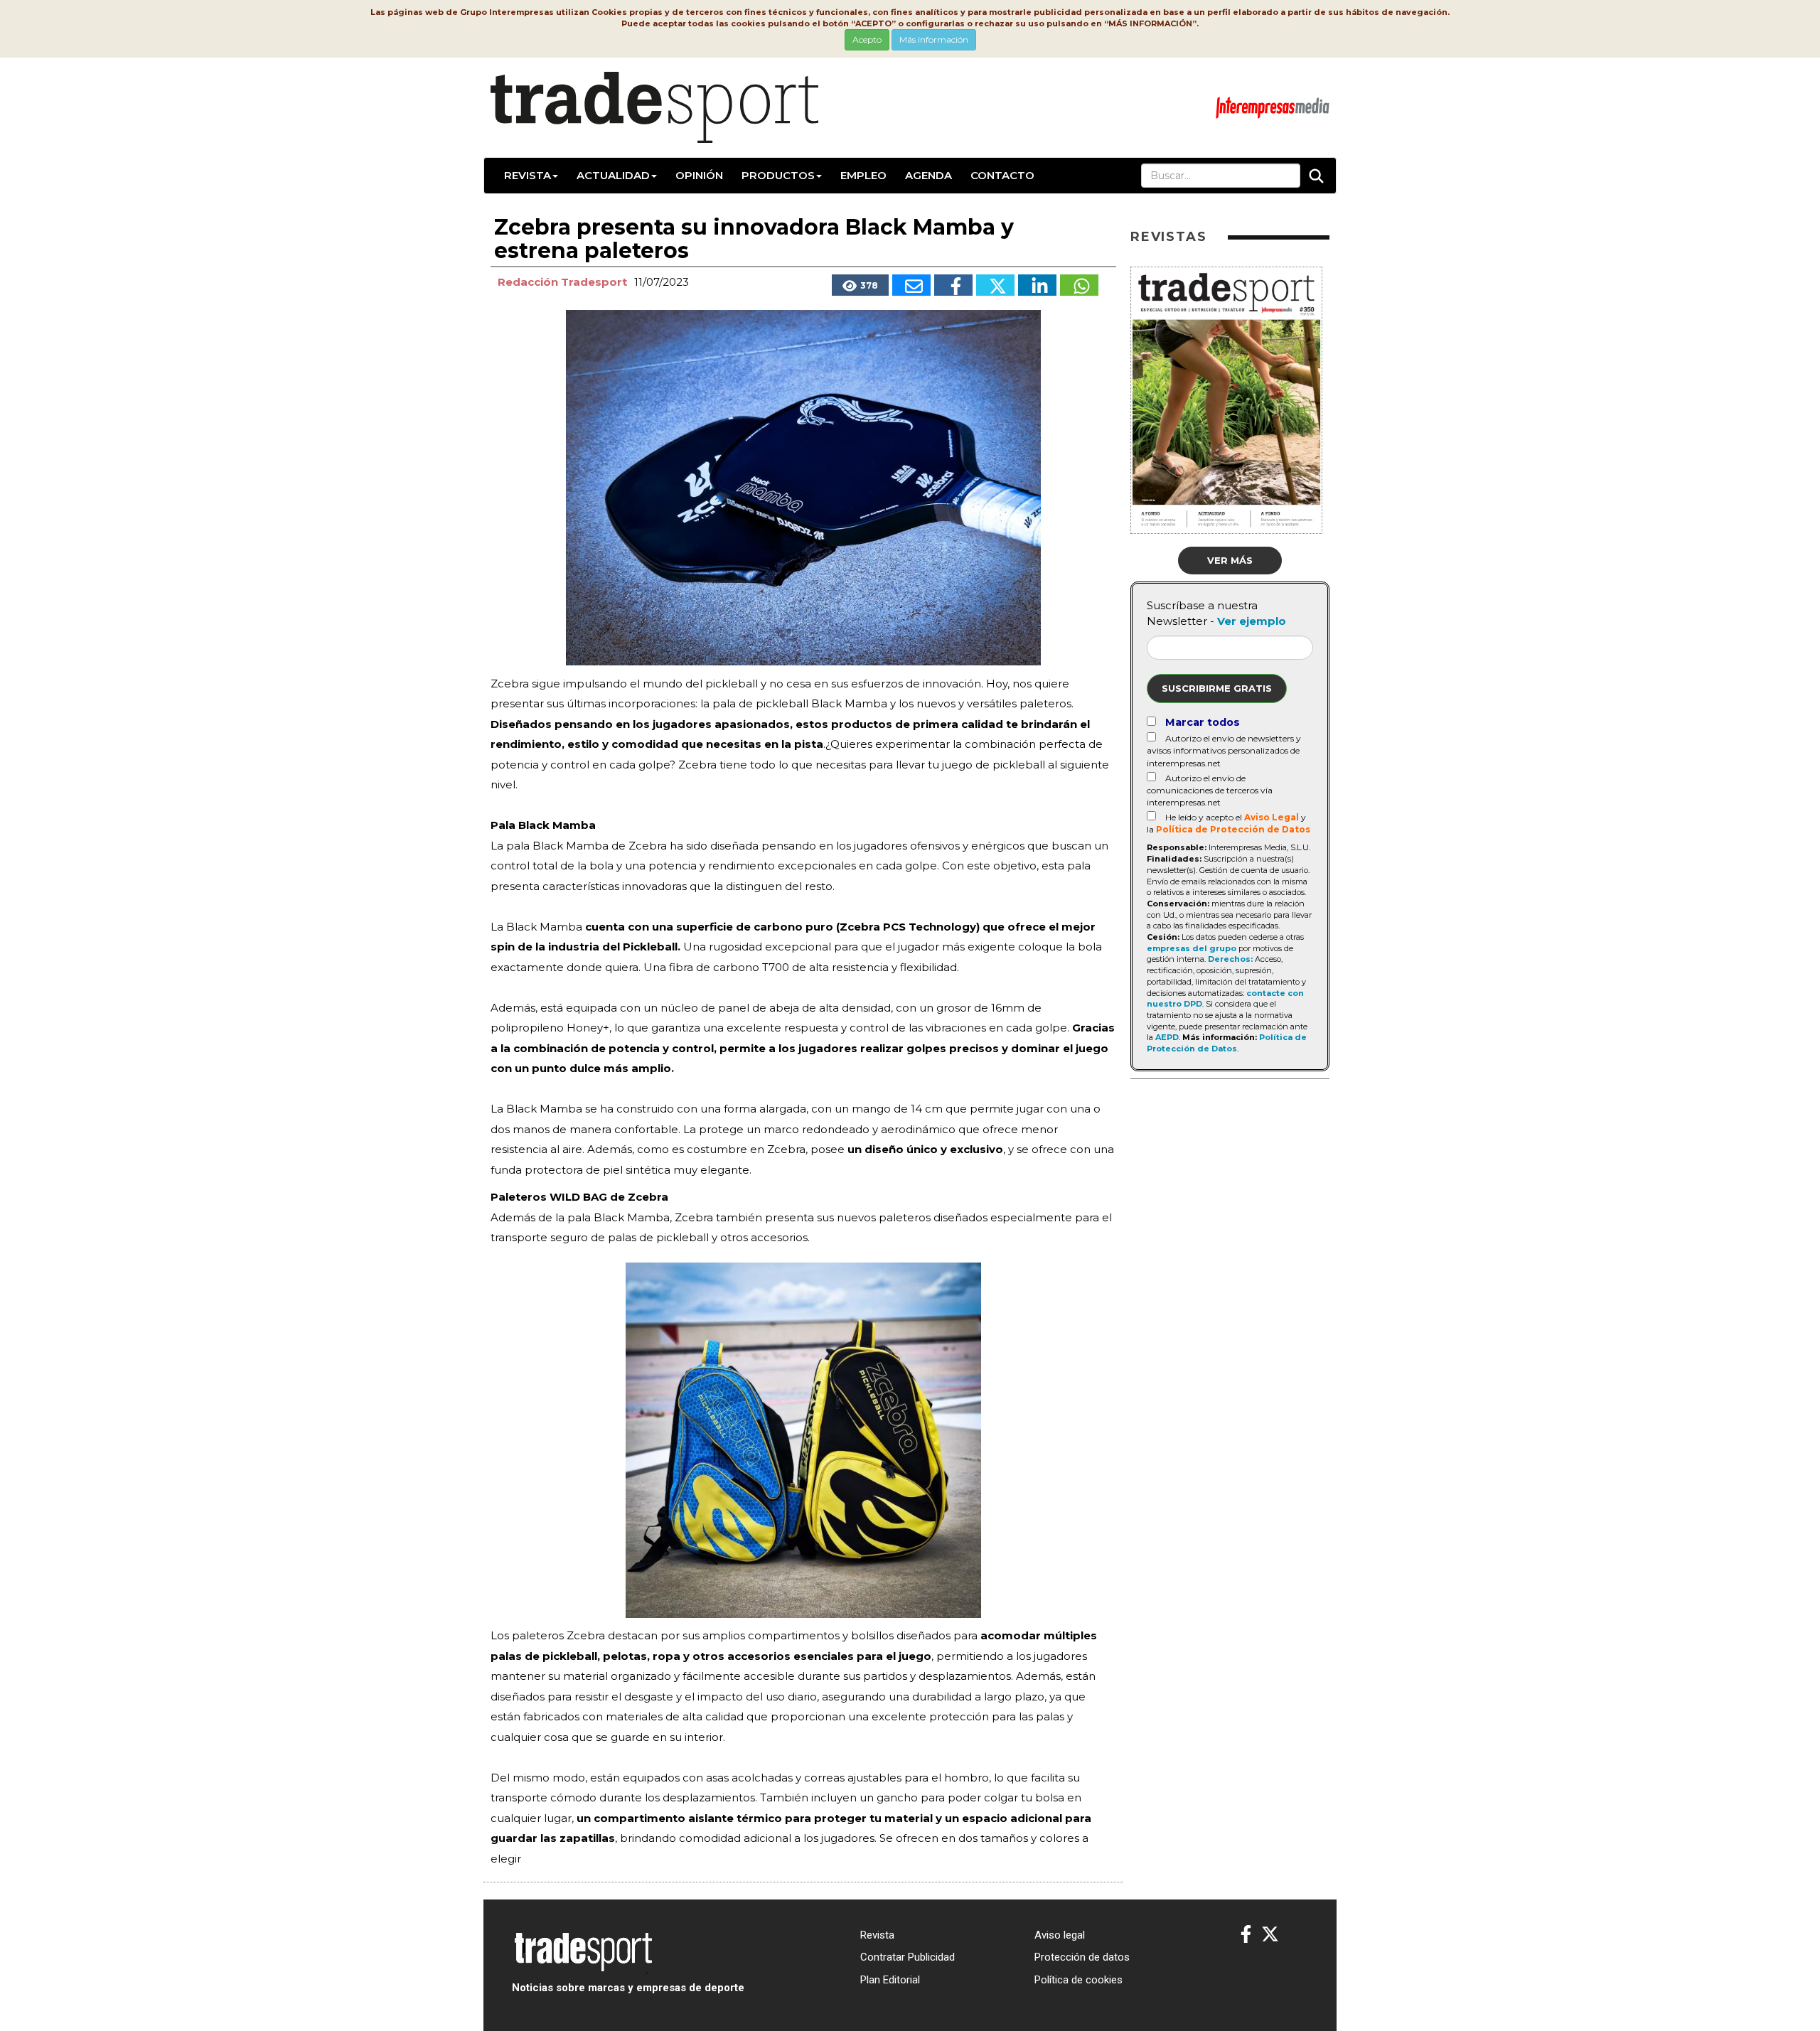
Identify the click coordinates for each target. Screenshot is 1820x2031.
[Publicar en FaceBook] (953, 285)
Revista (528, 175)
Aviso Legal (1272, 817)
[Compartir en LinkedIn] (1037, 285)
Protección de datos (1082, 1957)
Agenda (928, 175)
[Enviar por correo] (911, 285)
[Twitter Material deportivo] (1270, 1935)
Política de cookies (1078, 1980)
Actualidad (613, 175)
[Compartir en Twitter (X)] (995, 285)
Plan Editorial (890, 1980)
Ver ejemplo (1252, 621)
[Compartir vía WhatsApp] (1079, 285)
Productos (778, 175)
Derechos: (1230, 959)
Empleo (863, 175)
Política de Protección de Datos (1233, 829)
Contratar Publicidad (908, 1957)
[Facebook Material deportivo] (1246, 1935)
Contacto (1002, 175)
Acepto (867, 39)
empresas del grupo (1192, 948)
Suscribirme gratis (1217, 688)
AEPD (1167, 1037)
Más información (934, 39)
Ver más (1230, 560)
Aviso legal (1060, 1935)
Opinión (699, 175)
